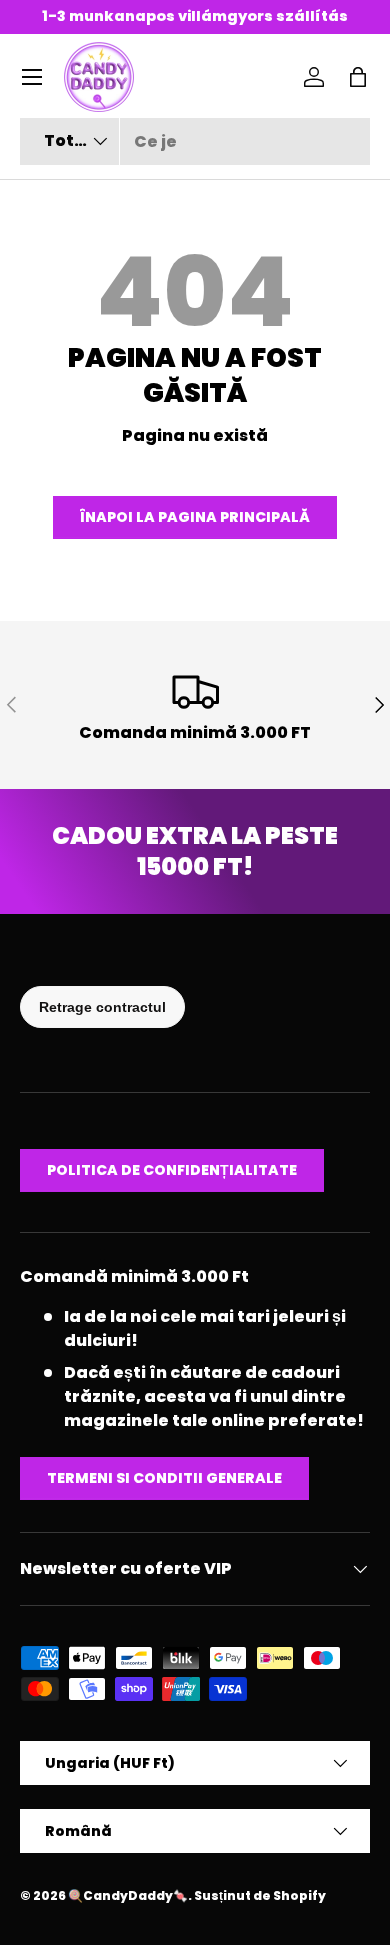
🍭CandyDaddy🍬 (128, 1895)
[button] (358, 77)
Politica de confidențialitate (172, 1170)
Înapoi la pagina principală (195, 517)
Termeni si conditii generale (164, 1478)
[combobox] (195, 141)
